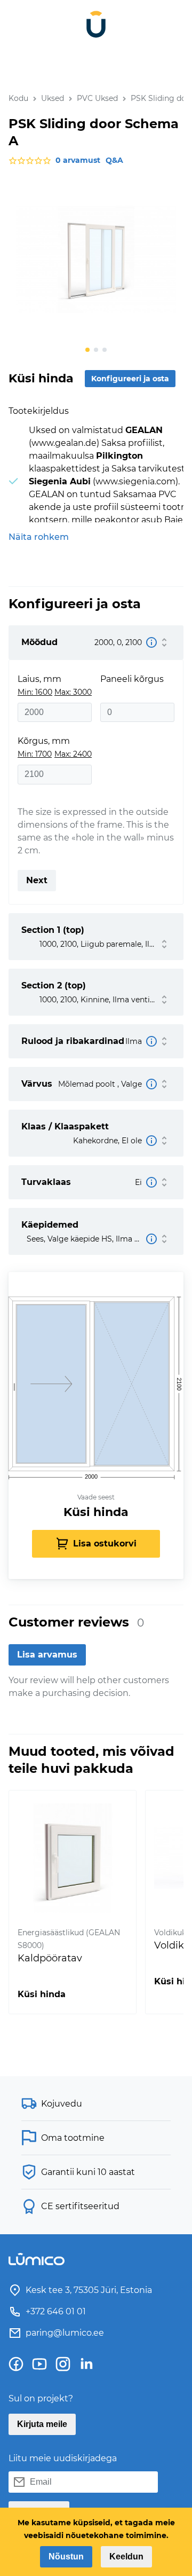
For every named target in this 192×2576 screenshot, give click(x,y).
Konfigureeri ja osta (130, 379)
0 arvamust (78, 160)
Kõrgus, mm (44, 741)
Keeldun (126, 2557)
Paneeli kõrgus (132, 679)
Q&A (114, 160)
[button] (87, 350)
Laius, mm (39, 679)
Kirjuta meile (42, 2424)
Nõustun (66, 2557)
